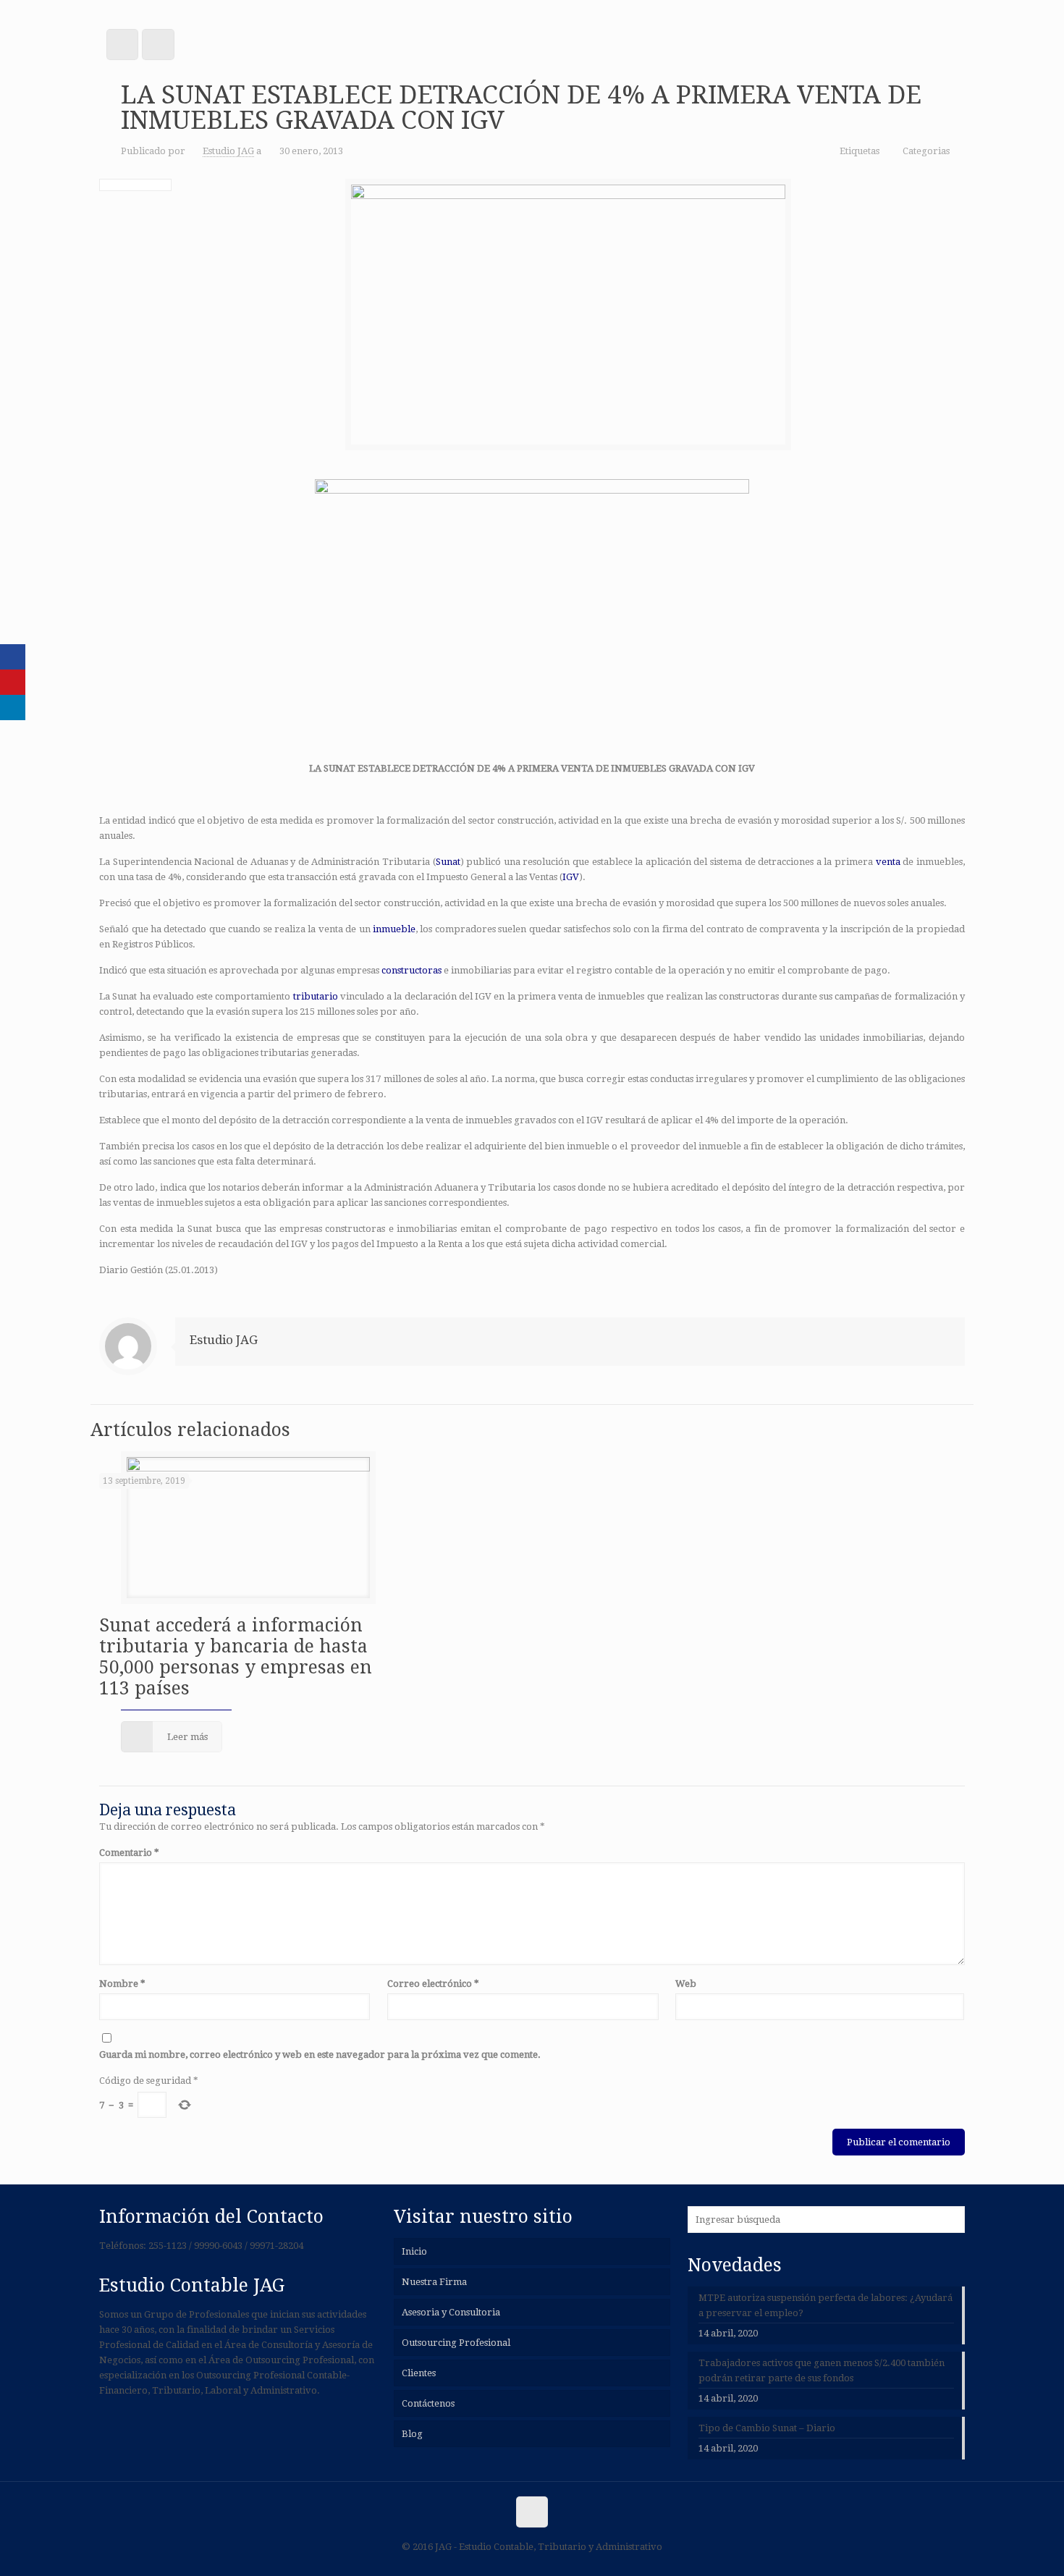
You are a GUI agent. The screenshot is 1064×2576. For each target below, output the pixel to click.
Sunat (448, 862)
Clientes (419, 2373)
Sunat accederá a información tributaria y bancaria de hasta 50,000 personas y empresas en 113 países (236, 1657)
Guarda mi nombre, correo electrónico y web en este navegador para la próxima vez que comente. (320, 2055)
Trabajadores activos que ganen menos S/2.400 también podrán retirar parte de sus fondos (822, 2370)
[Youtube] (13, 682)
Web (686, 1984)
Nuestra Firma (434, 2282)
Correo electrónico (433, 1984)
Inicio (414, 2251)
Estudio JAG (228, 151)
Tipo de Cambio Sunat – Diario (767, 2428)
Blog (412, 2434)
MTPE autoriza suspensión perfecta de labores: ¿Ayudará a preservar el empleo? (826, 2305)
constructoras (411, 970)
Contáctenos (428, 2403)
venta (888, 862)
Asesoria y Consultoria (451, 2312)
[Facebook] (13, 657)
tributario (316, 996)
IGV (571, 877)
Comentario (129, 1853)
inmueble (394, 929)
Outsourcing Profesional (456, 2343)
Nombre (122, 1984)
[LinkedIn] (13, 708)
